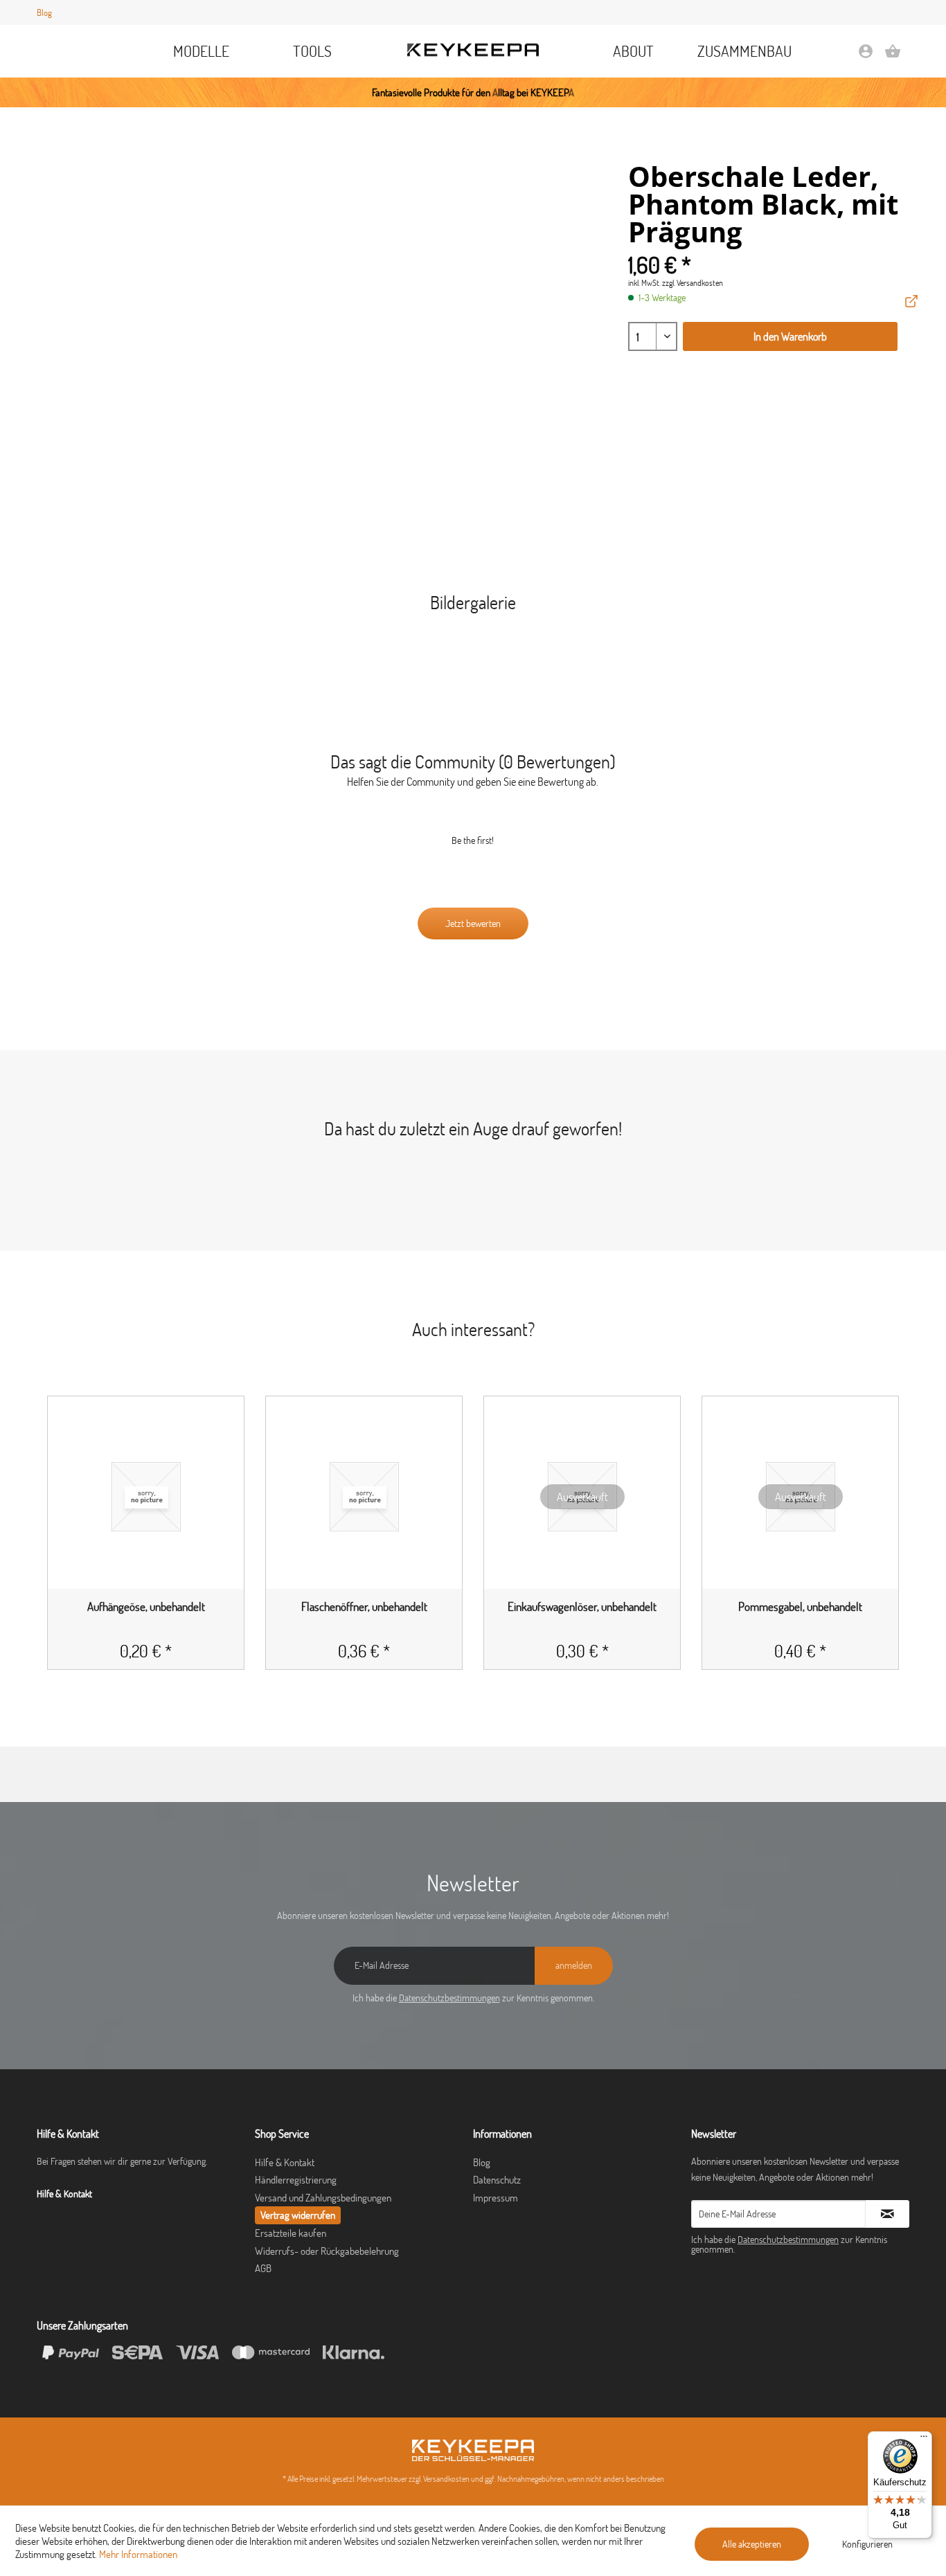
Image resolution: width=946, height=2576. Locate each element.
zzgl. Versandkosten (693, 283)
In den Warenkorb (790, 336)
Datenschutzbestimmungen (449, 1998)
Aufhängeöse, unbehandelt (146, 1607)
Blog (44, 12)
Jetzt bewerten (473, 924)
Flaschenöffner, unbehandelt (364, 1607)
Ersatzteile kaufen (291, 2233)
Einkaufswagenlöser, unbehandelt (582, 1607)
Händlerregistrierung (296, 2180)
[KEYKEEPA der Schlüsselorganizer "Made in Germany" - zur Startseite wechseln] (473, 50)
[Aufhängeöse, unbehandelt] (146, 1497)
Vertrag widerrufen (298, 2215)
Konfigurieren (867, 2544)
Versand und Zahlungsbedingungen (323, 2198)
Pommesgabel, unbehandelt (800, 1607)
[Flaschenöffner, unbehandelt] (364, 1497)
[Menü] (924, 2440)
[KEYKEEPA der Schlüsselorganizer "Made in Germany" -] (473, 2450)
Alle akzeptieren (752, 2544)
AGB (263, 2268)
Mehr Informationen (138, 2554)
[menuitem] (202, 51)
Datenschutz (497, 2180)
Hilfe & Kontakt (285, 2162)
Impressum (496, 2198)
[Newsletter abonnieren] (887, 2214)
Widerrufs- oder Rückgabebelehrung (327, 2251)
